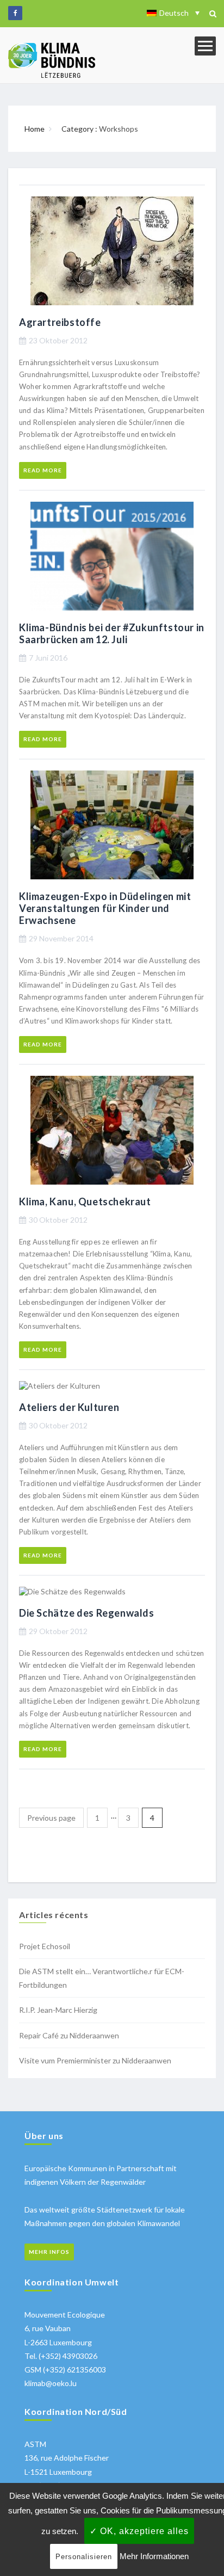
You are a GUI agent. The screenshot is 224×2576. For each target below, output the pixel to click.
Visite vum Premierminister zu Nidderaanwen (95, 2060)
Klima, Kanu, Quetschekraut (85, 1201)
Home (35, 129)
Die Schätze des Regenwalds (87, 1613)
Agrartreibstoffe (60, 322)
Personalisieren (84, 2557)
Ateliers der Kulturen (69, 1407)
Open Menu (205, 46)
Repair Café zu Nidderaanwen (69, 2035)
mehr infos (49, 2252)
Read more (43, 470)
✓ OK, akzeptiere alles (139, 2531)
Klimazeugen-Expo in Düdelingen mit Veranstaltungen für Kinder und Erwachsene (105, 908)
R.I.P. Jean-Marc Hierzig (58, 2010)
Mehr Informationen (154, 2556)
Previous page (51, 1818)
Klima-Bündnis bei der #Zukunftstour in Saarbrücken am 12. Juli (112, 633)
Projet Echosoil (45, 1946)
